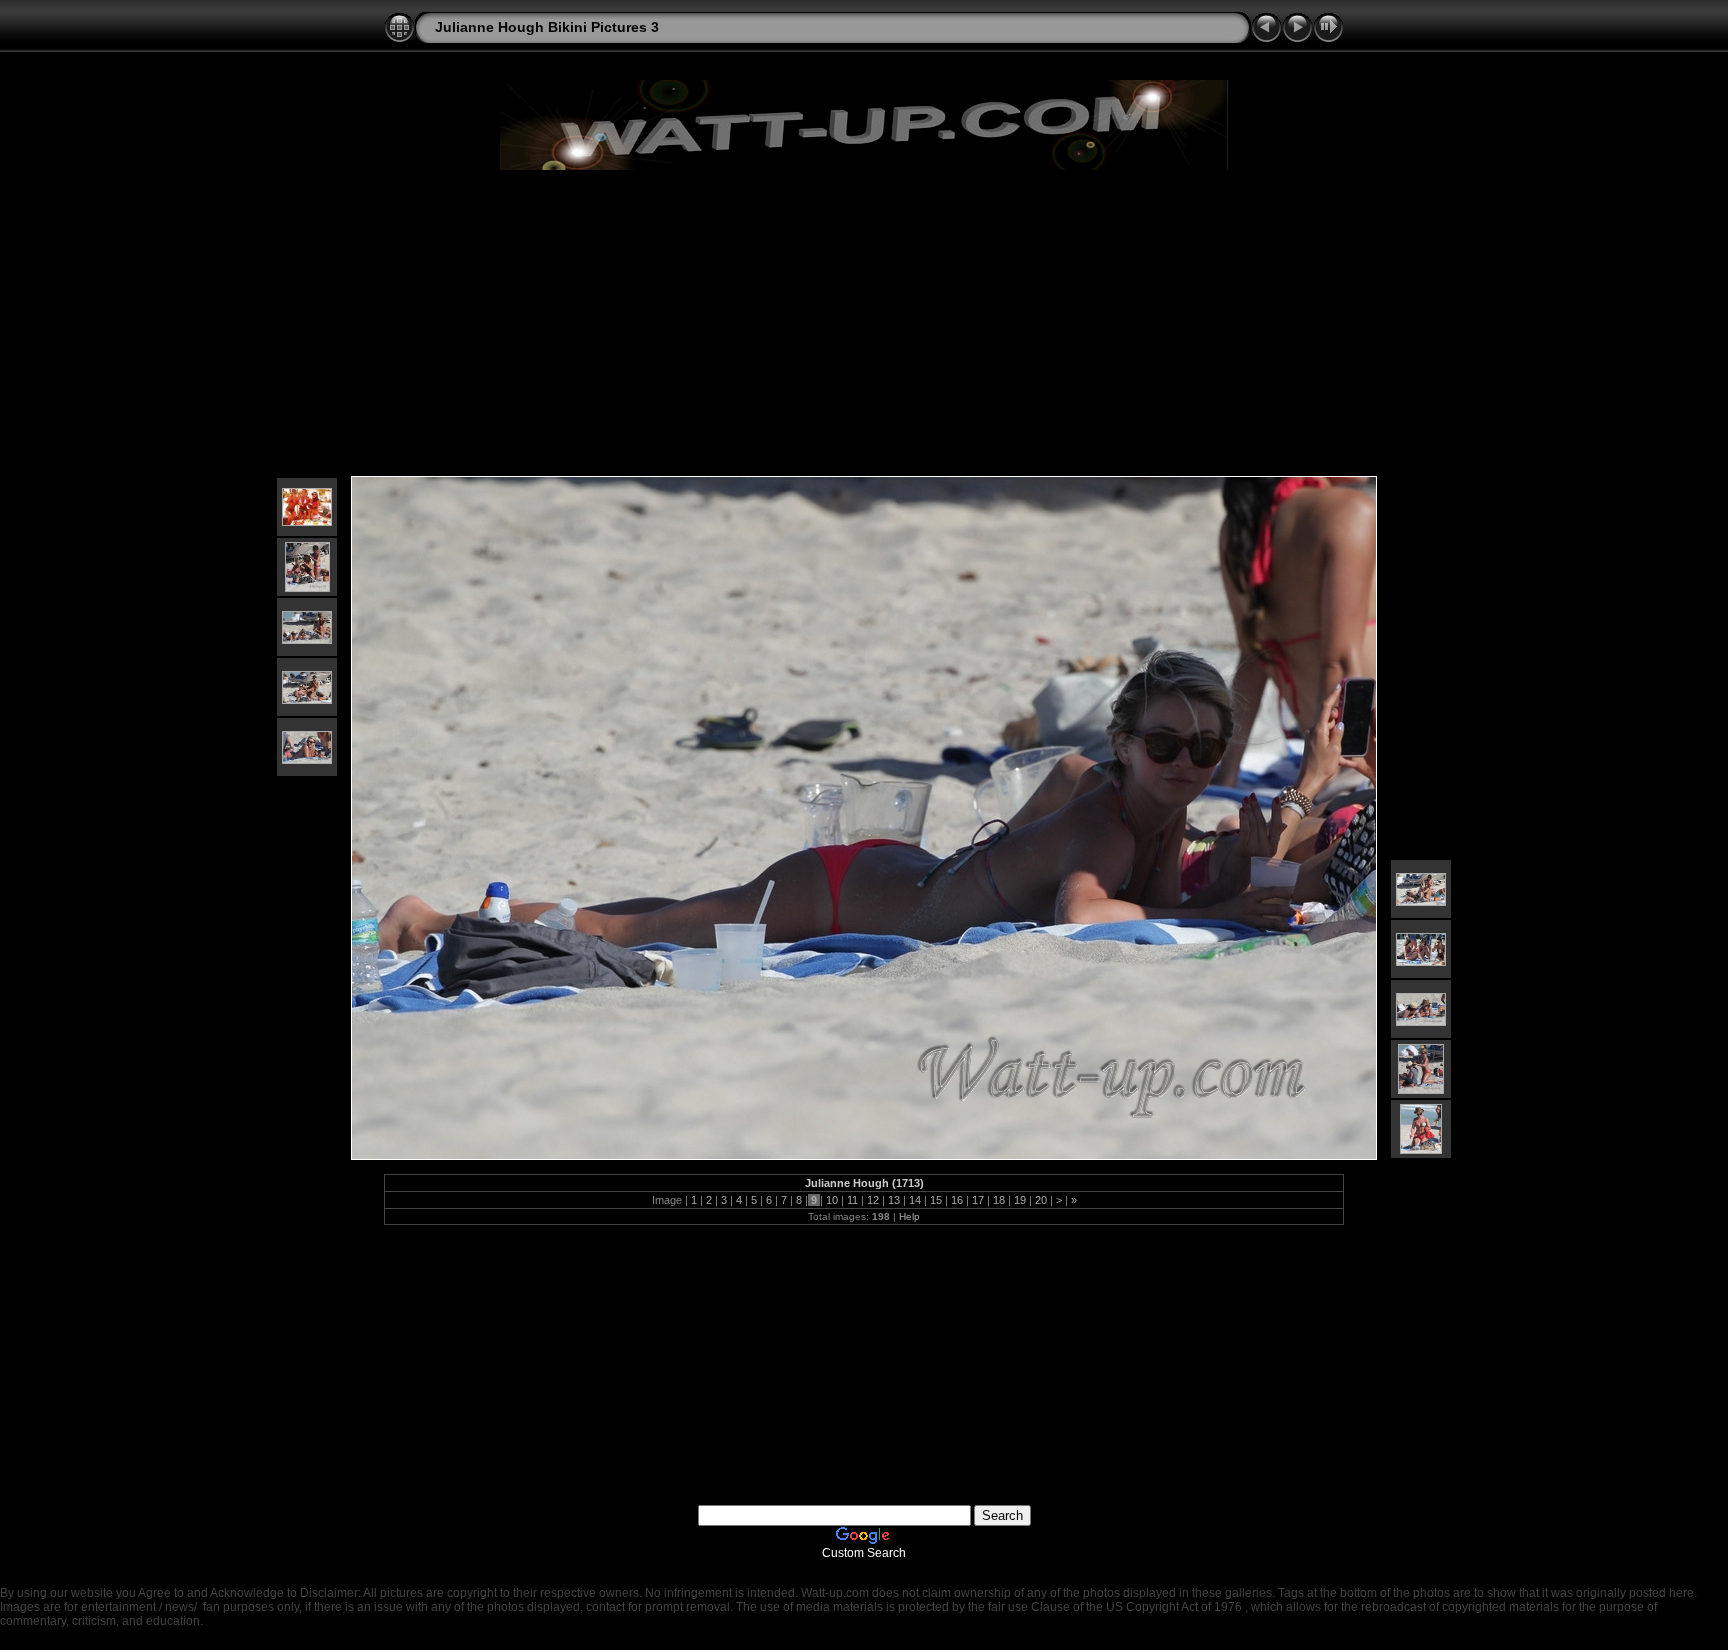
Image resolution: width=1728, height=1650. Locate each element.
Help (909, 1216)
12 (873, 1200)
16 (957, 1200)
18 (999, 1200)
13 (894, 1200)
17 (978, 1200)
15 (936, 1200)
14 (915, 1200)
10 (832, 1200)
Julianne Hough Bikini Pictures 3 (547, 27)
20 (1041, 1200)
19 (1020, 1200)
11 (852, 1200)
